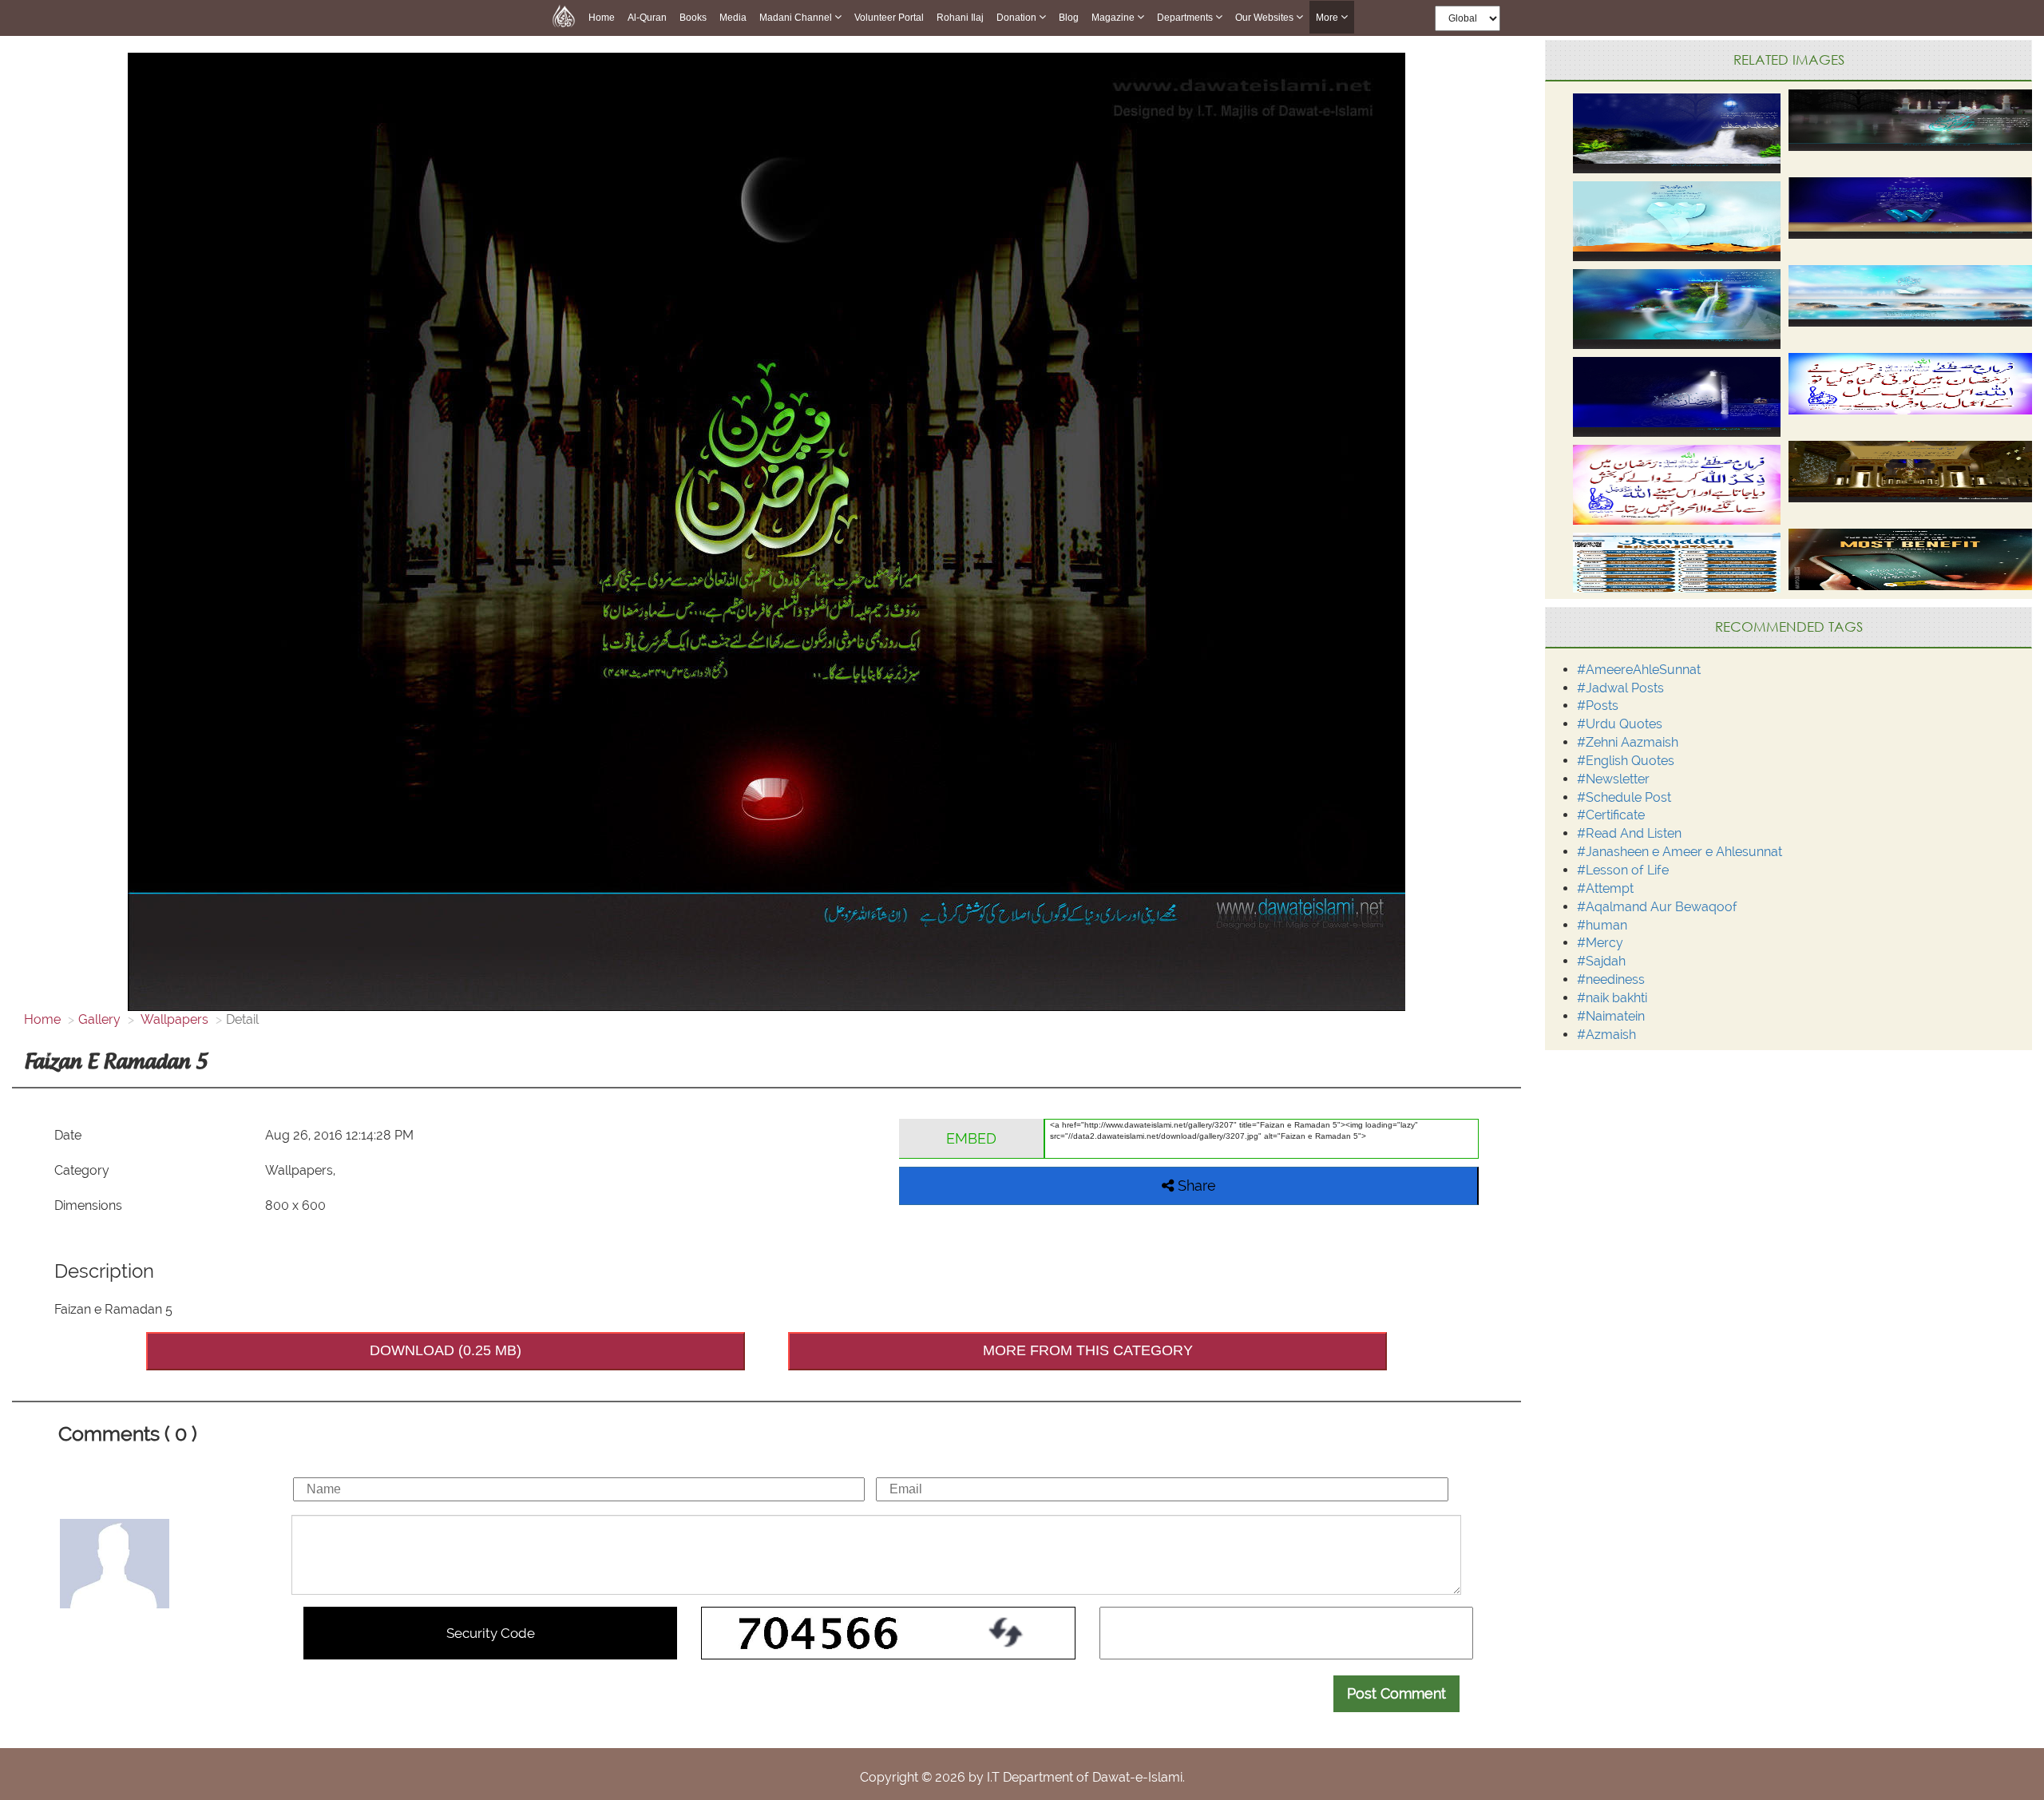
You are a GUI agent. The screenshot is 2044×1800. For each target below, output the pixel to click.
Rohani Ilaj (960, 18)
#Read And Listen (1629, 833)
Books (693, 18)
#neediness (1611, 979)
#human (1602, 925)
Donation (1018, 18)
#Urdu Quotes (1620, 724)
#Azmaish (1606, 1035)
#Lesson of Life (1623, 870)
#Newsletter (1613, 779)
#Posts (1598, 706)
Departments (1186, 18)
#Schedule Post (1624, 797)
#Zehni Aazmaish (1628, 742)
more (1328, 18)
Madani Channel (797, 18)
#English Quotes (1626, 761)
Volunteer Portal (889, 18)
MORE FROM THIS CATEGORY (1088, 1350)
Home (602, 18)
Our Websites (1266, 18)
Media (733, 18)
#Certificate (1611, 815)
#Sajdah (1601, 961)
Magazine (1114, 18)
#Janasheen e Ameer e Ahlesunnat (1680, 852)
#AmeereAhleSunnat (1639, 670)
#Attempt (1605, 888)
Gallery (99, 1019)
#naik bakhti (1612, 998)
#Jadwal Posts (1620, 688)
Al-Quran (647, 18)
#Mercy (1600, 943)
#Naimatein (1611, 1016)
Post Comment (1396, 1693)
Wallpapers (173, 1019)
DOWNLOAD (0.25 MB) (446, 1350)
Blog (1069, 18)
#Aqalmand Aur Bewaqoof (1657, 907)
